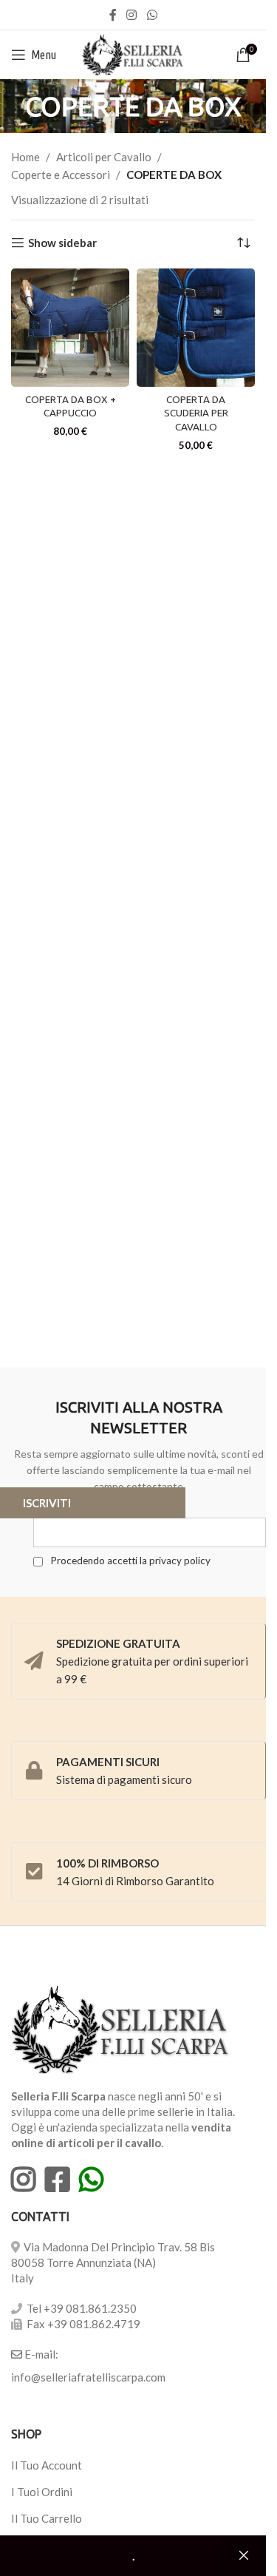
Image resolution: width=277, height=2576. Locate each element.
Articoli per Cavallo (104, 157)
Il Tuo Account (47, 2465)
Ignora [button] (244, 2556)
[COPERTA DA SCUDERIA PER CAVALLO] (196, 328)
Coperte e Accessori (61, 175)
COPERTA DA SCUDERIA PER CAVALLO (196, 413)
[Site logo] (133, 53)
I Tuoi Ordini (42, 2492)
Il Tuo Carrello (47, 2518)
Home (25, 157)
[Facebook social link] (113, 15)
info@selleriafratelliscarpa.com (88, 2377)
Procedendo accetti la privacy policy (129, 1561)
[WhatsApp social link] (152, 15)
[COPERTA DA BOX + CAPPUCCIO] (70, 328)
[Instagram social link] (132, 15)
